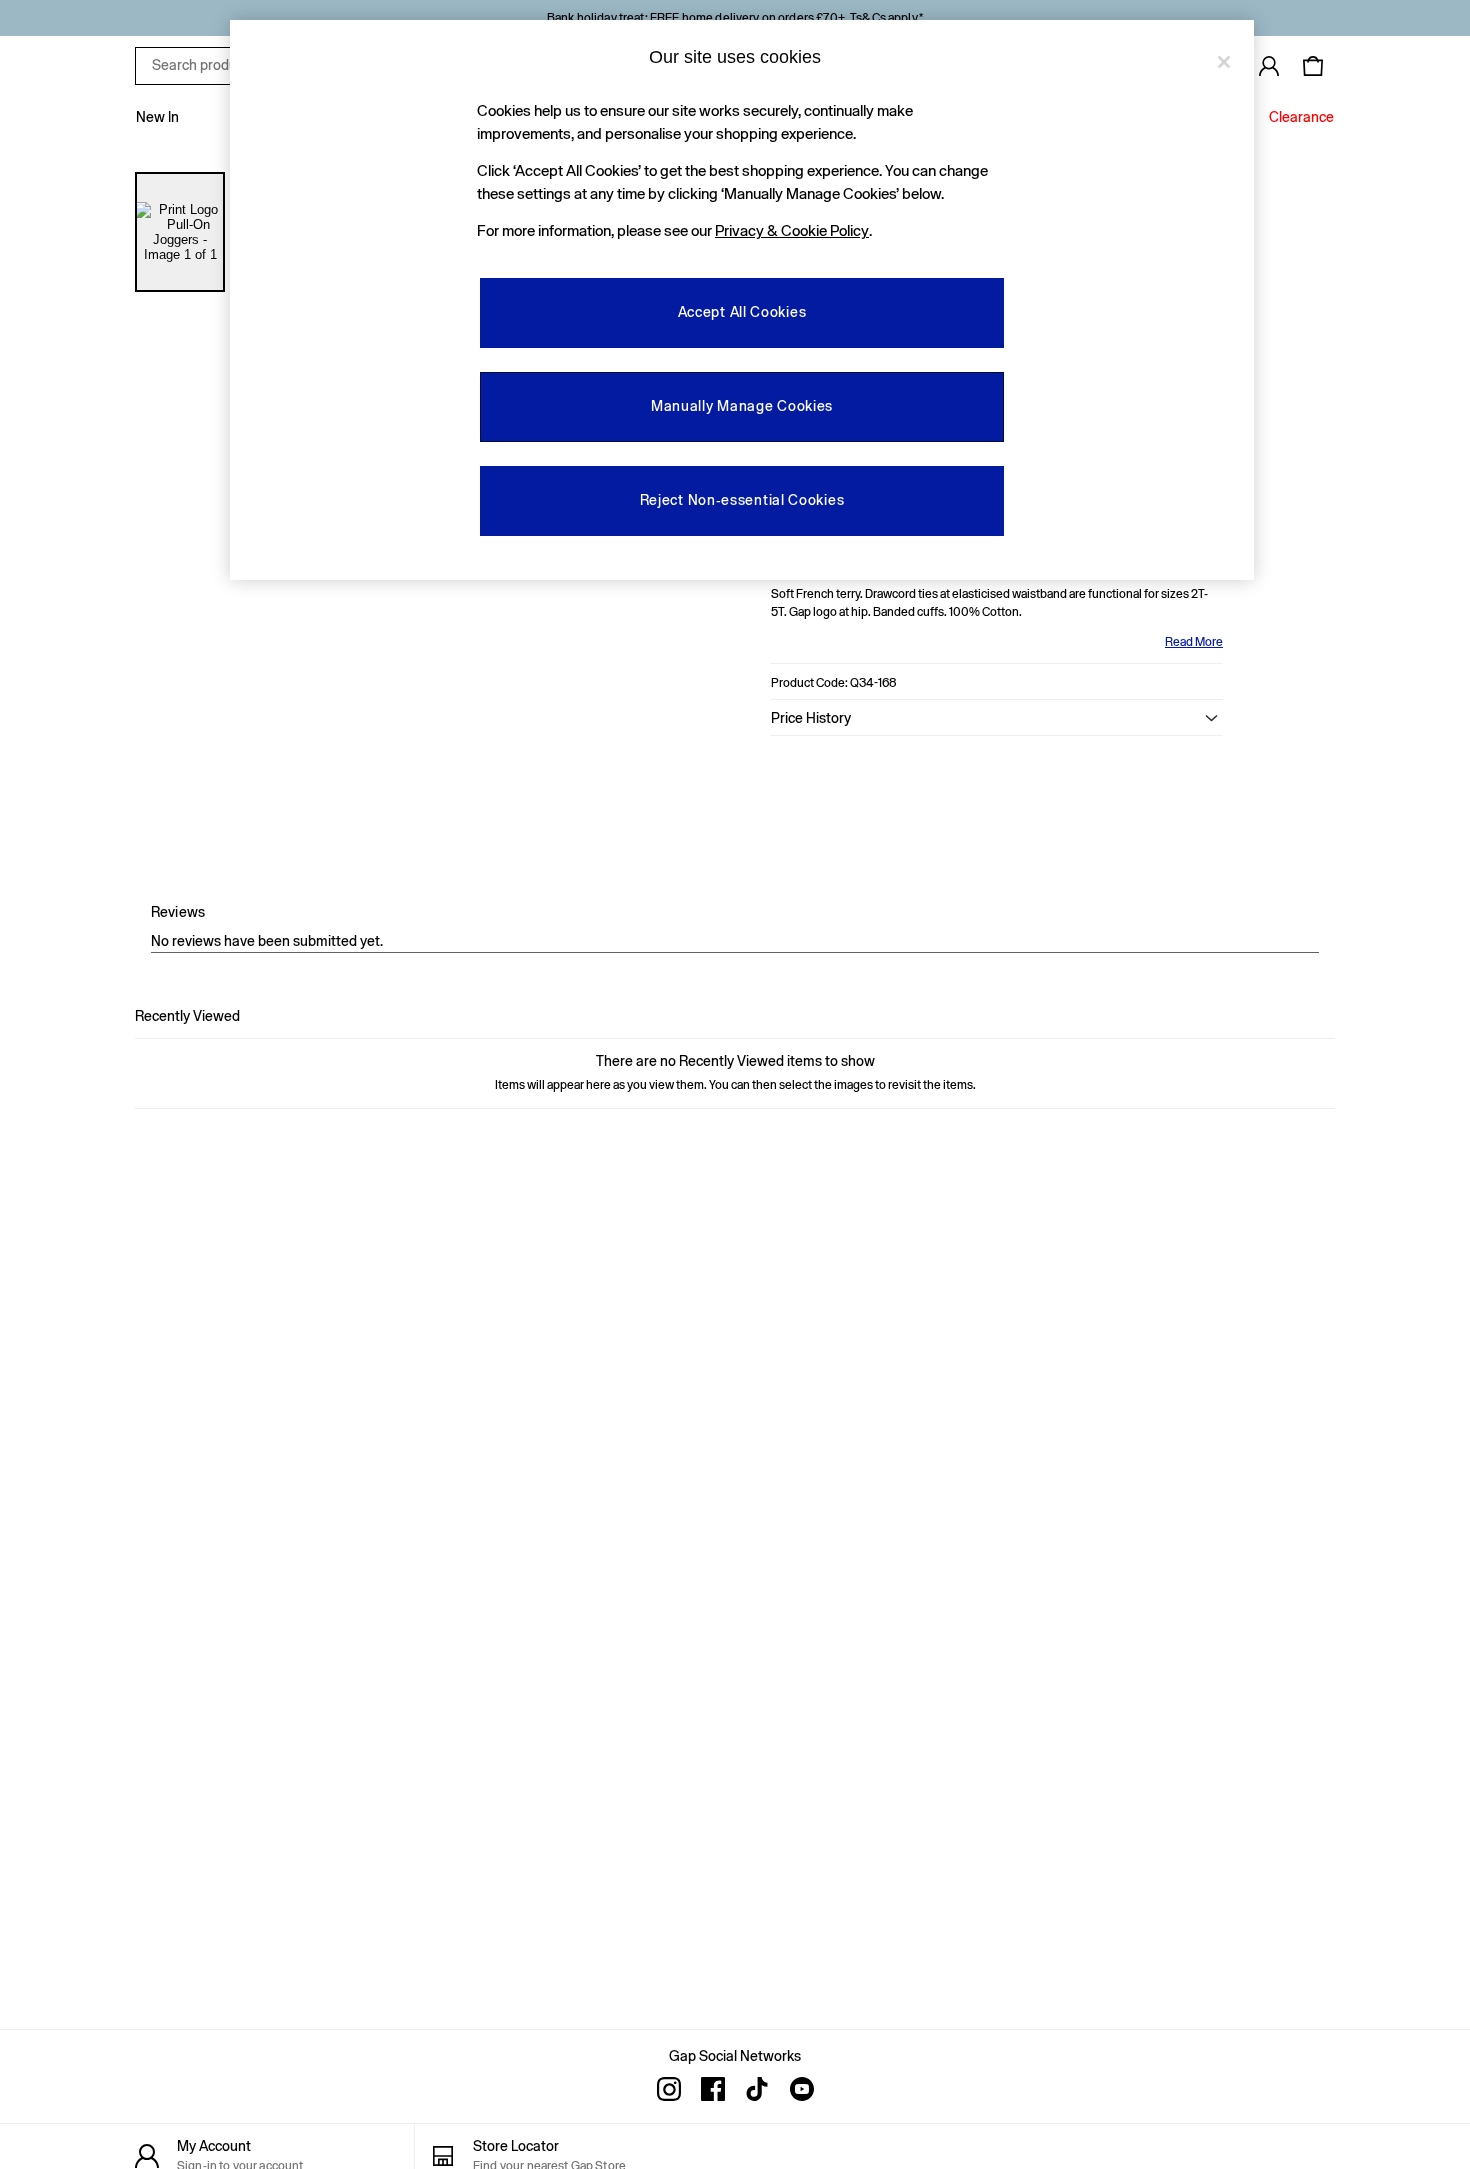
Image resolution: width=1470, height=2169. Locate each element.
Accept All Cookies (742, 312)
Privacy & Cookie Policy (792, 230)
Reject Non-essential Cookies (742, 500)
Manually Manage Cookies (742, 406)
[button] (997, 718)
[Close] (1224, 62)
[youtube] (801, 2089)
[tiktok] (757, 2089)
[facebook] (713, 2089)
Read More (1194, 642)
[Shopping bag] (1313, 66)
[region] (742, 300)
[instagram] (669, 2089)
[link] (1269, 66)
